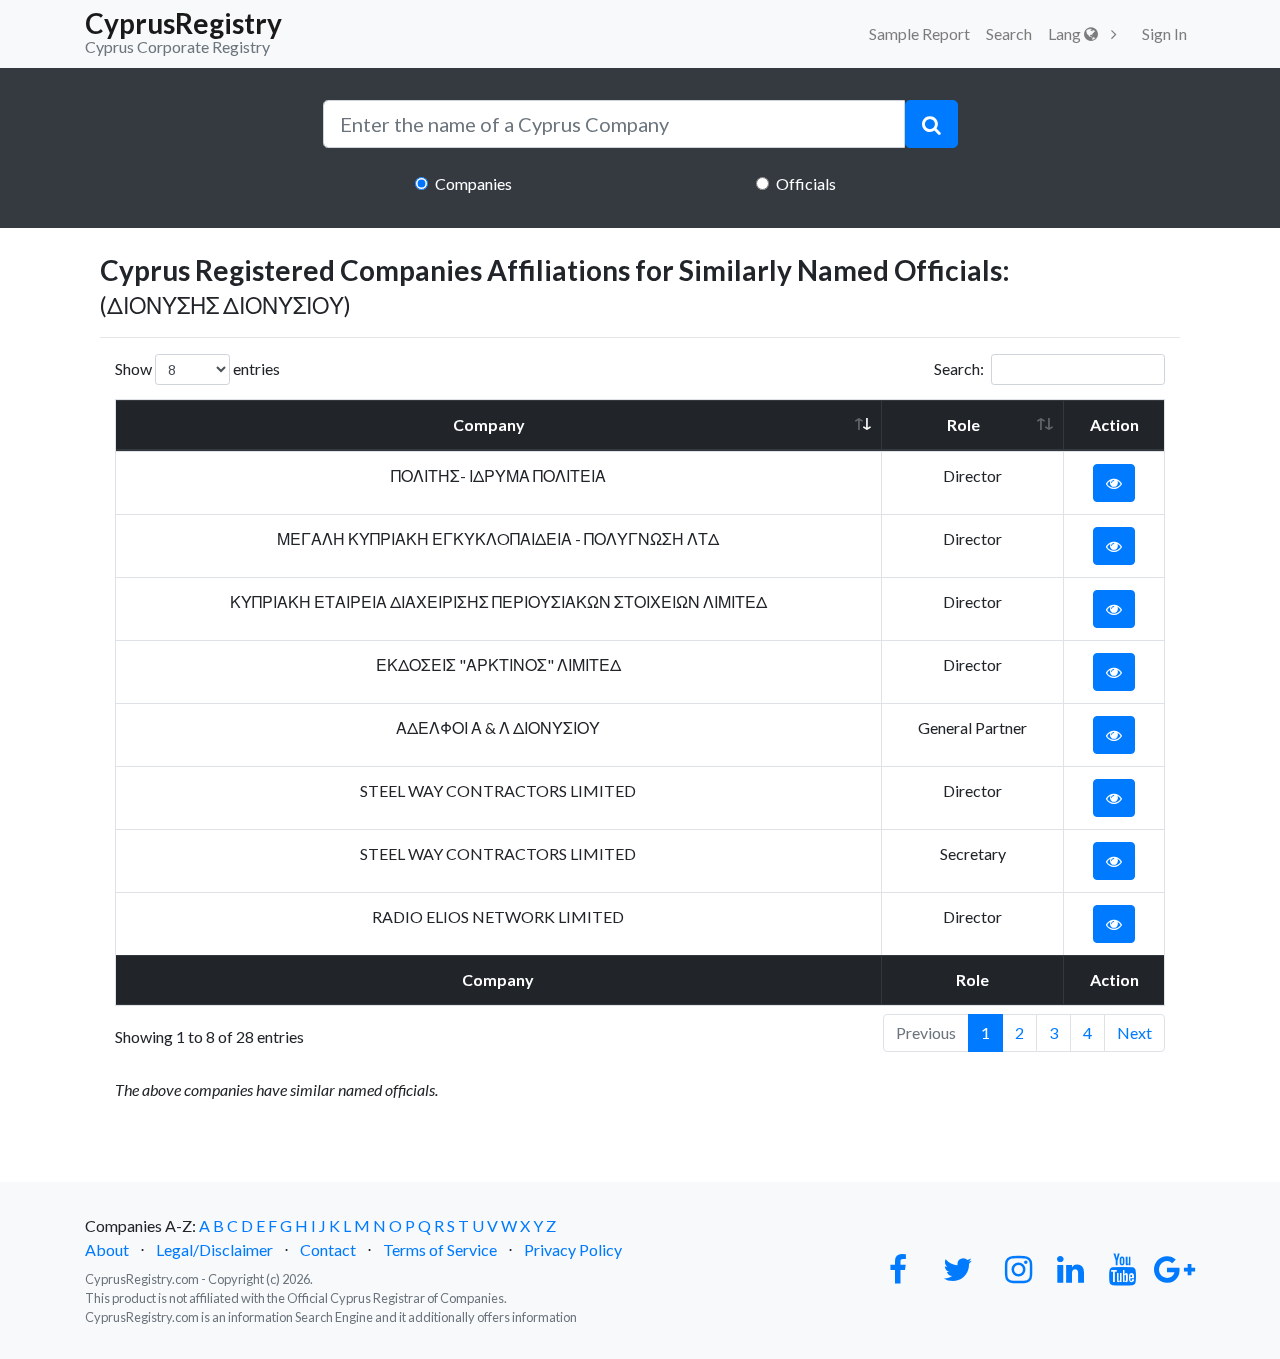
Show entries (197, 368)
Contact (328, 1249)
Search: (959, 368)
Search (1009, 33)
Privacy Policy (573, 1249)
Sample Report (919, 33)
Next (1134, 1032)
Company (489, 424)
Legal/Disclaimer (214, 1249)
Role (963, 424)
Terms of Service (440, 1249)
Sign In (1164, 33)
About (107, 1249)
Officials (806, 183)
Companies (473, 183)
